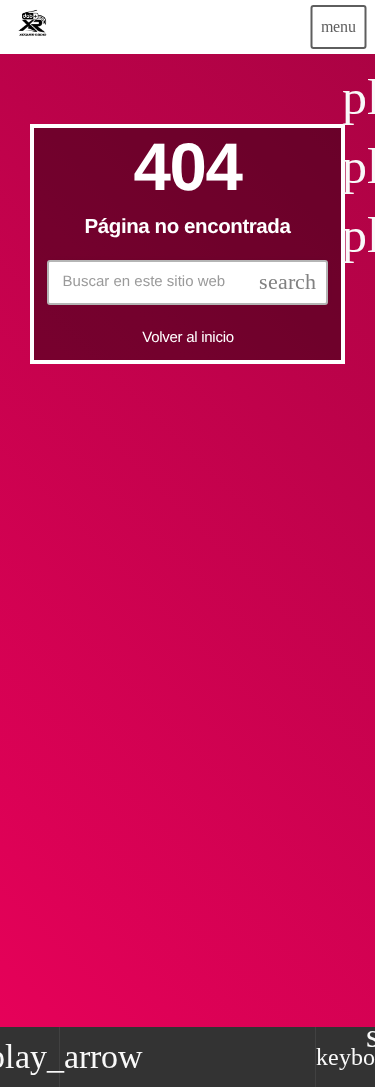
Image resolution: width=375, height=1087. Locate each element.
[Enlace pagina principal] (32, 27)
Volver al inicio (188, 337)
